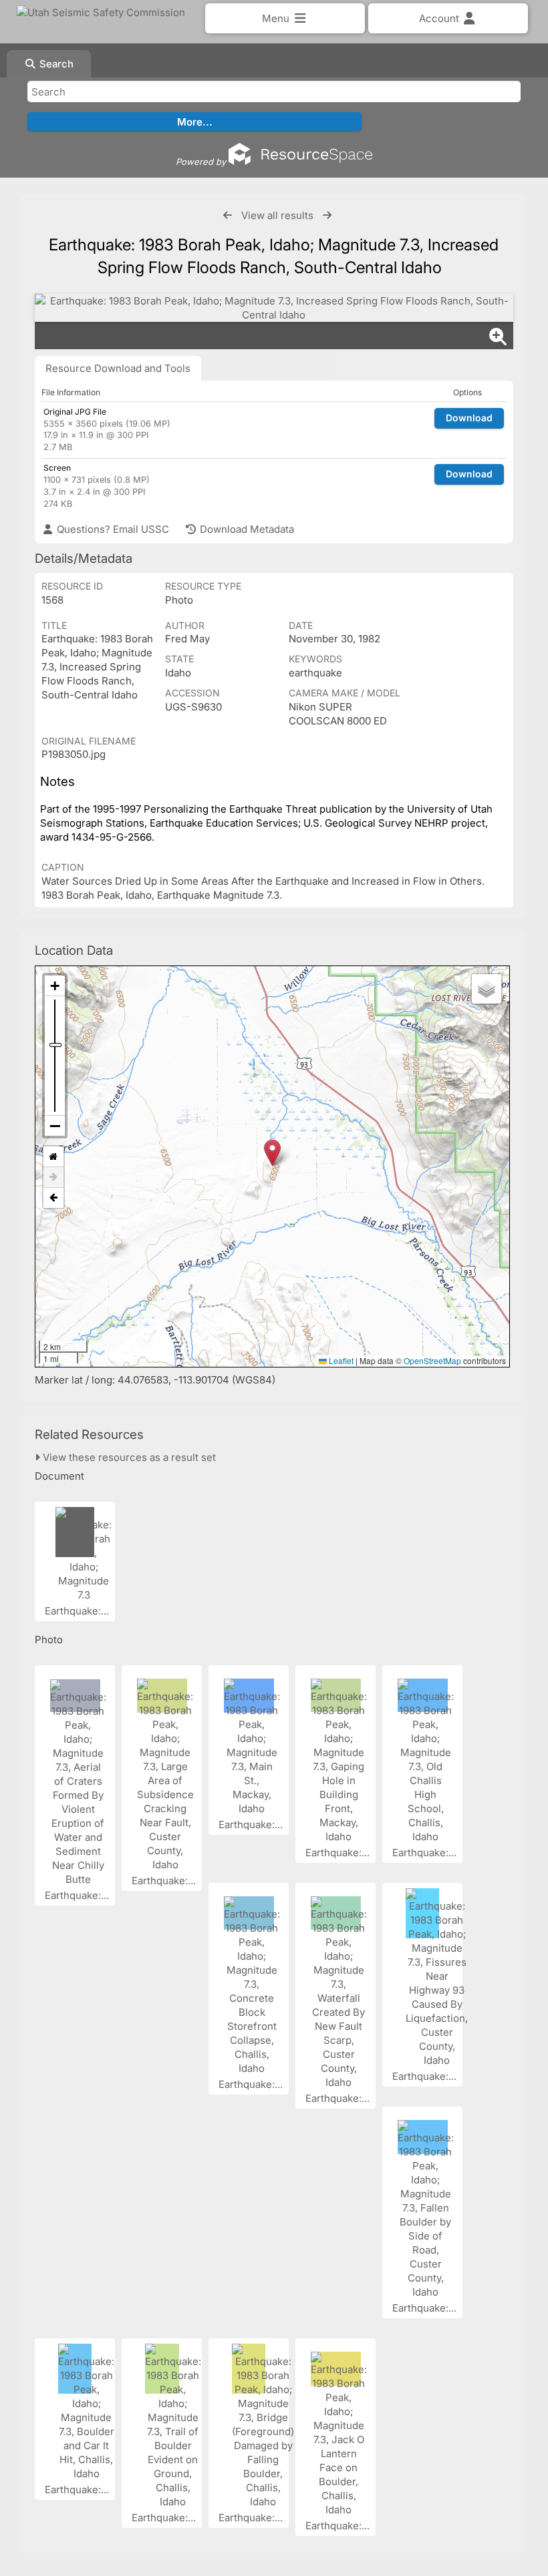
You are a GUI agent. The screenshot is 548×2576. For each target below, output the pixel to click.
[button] (272, 1153)
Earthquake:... (78, 1611)
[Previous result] (228, 215)
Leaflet (340, 1360)
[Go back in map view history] (53, 1198)
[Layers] (487, 989)
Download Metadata (246, 529)
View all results (277, 215)
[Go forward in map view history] (53, 1177)
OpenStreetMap (432, 1360)
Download (469, 418)
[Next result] (327, 215)
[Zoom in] (55, 986)
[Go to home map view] (53, 1157)
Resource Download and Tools (118, 368)
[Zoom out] (55, 1126)
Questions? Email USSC (112, 529)
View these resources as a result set (128, 1457)
